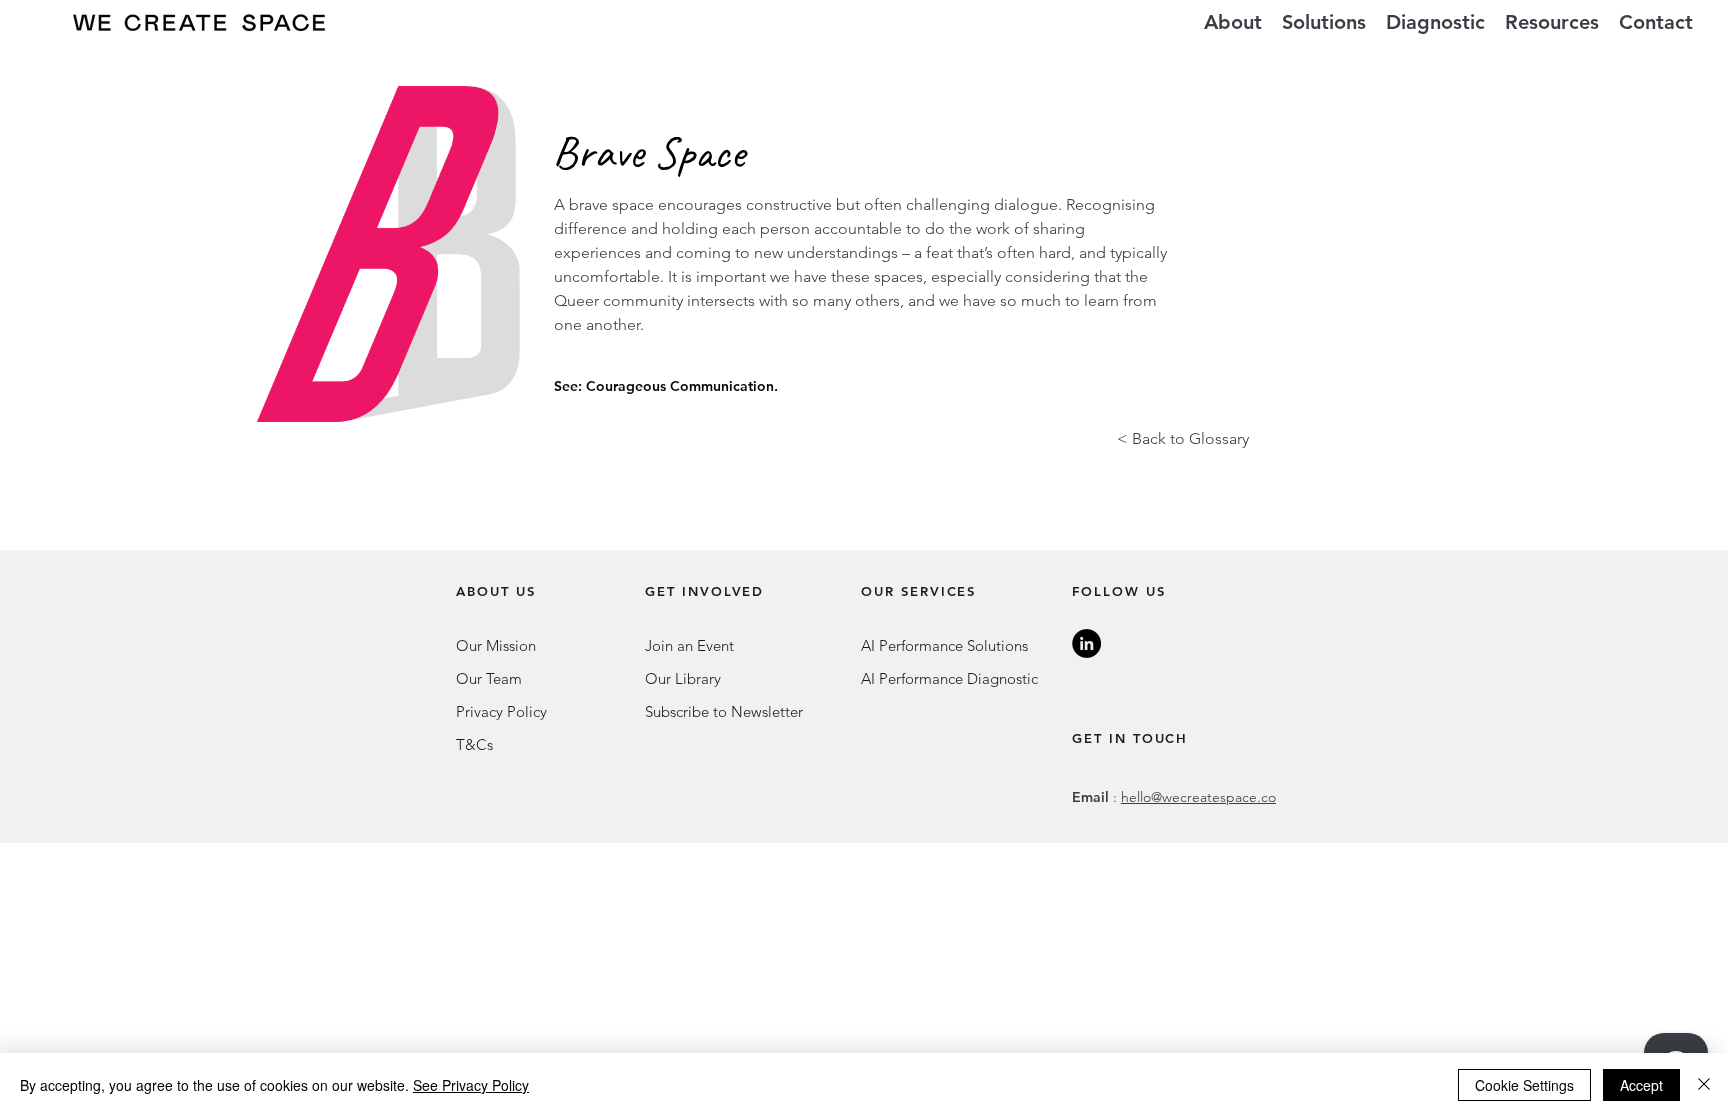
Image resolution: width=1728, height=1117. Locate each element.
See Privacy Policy (471, 1085)
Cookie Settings (1524, 1085)
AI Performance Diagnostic (949, 678)
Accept (1641, 1085)
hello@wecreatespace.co (1198, 797)
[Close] (1704, 1085)
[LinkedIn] (1086, 643)
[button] (1324, 22)
